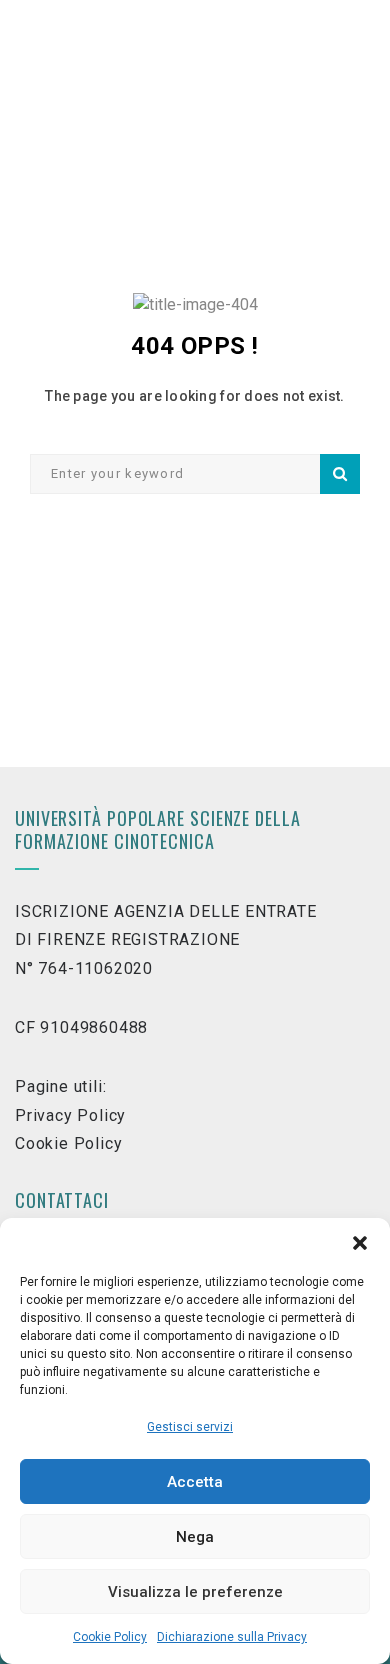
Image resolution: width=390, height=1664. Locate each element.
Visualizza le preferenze (195, 1592)
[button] (360, 1243)
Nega (195, 1537)
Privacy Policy (70, 1115)
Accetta (195, 1482)
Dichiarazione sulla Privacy (232, 1637)
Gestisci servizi (190, 1427)
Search (340, 474)
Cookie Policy (110, 1637)
